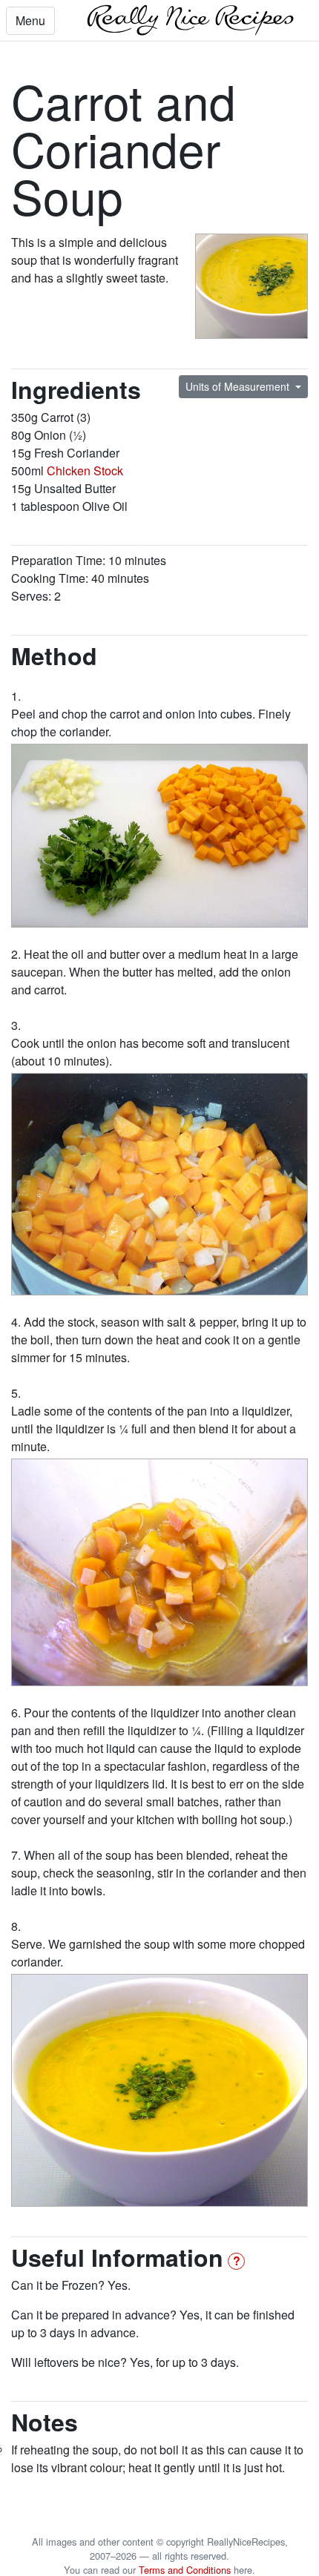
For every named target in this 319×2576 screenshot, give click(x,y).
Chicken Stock (85, 470)
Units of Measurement (239, 386)
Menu (30, 20)
